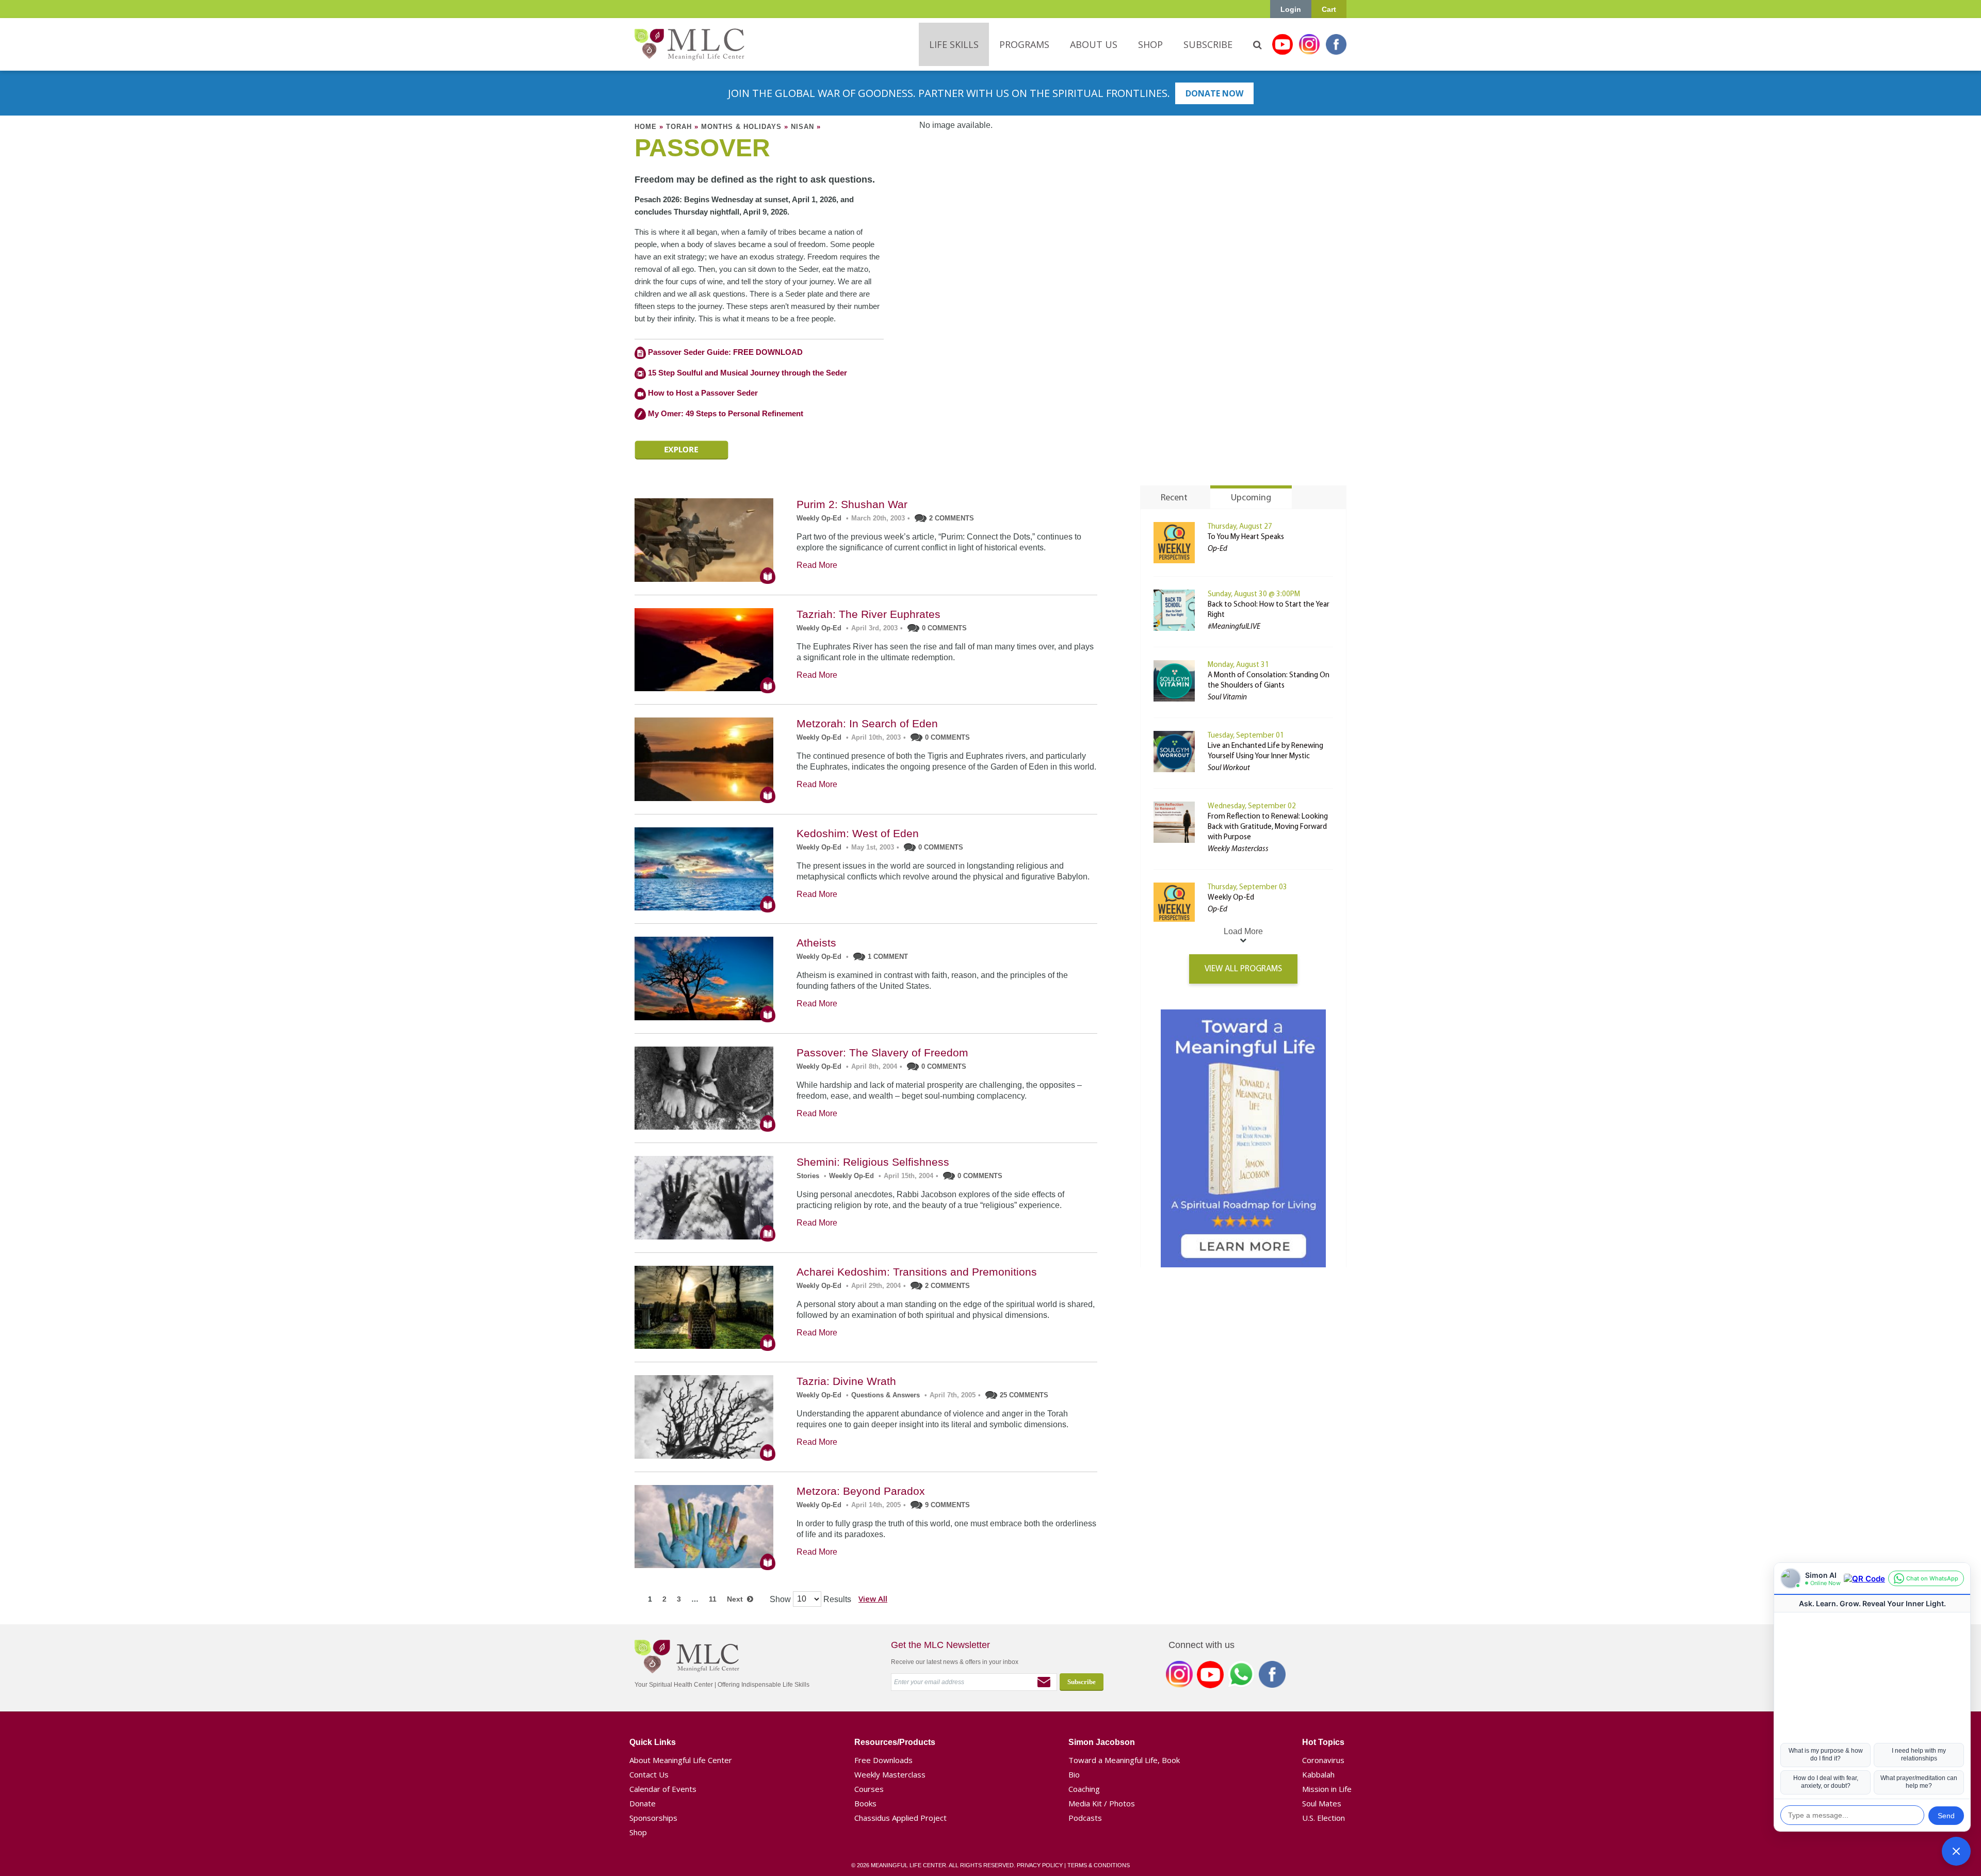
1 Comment (888, 957)
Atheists (816, 943)
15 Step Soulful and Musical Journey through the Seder (748, 373)
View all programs (1243, 969)
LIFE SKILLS (954, 44)
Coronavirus (1323, 1760)
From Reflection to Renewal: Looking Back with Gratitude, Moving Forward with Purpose (1268, 827)
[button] (1956, 1851)
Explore (681, 450)
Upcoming (1251, 498)
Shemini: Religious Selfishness (873, 1162)
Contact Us (649, 1774)
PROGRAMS (1024, 44)
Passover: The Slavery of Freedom (882, 1053)
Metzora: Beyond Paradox (861, 1491)
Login (1291, 9)
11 (713, 1599)
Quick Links (653, 1742)
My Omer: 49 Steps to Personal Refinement (725, 413)
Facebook (1336, 44)
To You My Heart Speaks (1246, 537)
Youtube (1282, 44)
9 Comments (947, 1505)
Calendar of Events (663, 1789)
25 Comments (1024, 1395)
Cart (1329, 9)
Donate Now (1214, 93)
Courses (869, 1789)
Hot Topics (1323, 1742)
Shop (638, 1832)
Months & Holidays (741, 127)
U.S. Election (1324, 1818)
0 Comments (944, 628)
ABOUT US (1094, 44)
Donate (643, 1803)
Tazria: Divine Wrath (846, 1381)
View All (873, 1598)
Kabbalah (1318, 1774)
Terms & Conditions (1099, 1865)
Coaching (1084, 1789)
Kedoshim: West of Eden (858, 833)
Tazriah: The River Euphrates (868, 614)
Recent (1174, 498)
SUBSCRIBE (1208, 44)
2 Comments (952, 518)
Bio (1074, 1774)
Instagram (1309, 44)
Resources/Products (895, 1742)
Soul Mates (1322, 1803)
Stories (808, 1176)
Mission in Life (1327, 1789)
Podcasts (1085, 1818)
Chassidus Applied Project (900, 1818)
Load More (1243, 931)
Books (865, 1803)
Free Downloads (883, 1760)
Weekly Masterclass (890, 1774)
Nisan (802, 127)
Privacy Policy (1040, 1865)
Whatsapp (1241, 1676)
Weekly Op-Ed (819, 518)
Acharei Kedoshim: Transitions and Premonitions (917, 1272)
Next (737, 1599)
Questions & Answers (886, 1395)
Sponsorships (653, 1818)
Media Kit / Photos (1102, 1803)
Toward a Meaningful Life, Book (1124, 1760)
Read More (817, 565)
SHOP (1150, 44)
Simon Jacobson (1102, 1742)
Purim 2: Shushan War (852, 504)
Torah (679, 127)
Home (646, 127)
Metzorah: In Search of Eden (867, 723)
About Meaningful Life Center (681, 1760)
